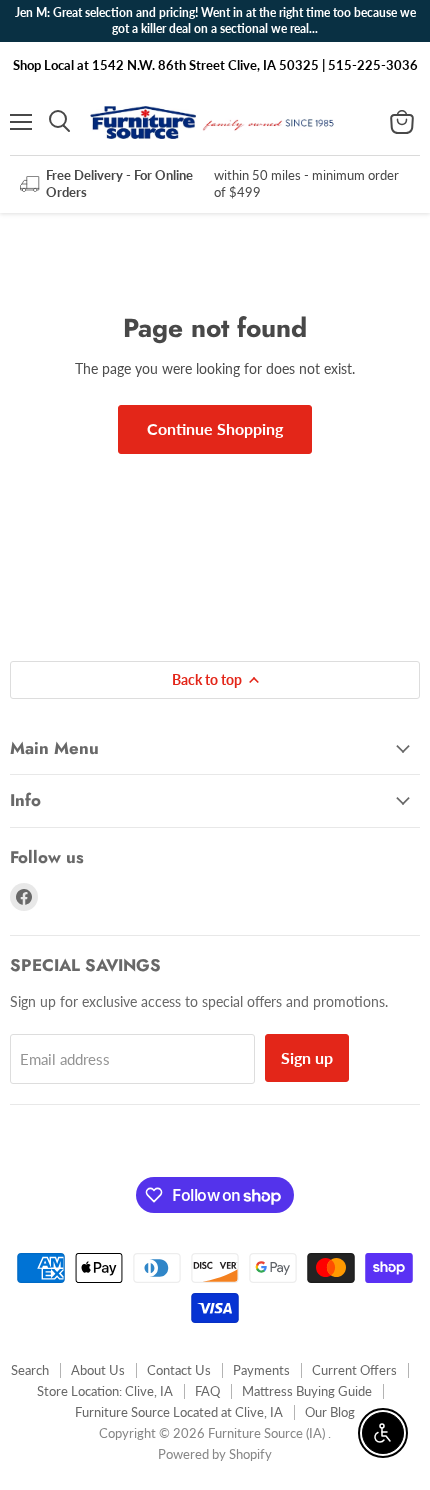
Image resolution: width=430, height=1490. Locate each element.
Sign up (307, 1057)
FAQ (207, 1391)
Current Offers (354, 1370)
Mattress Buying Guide (307, 1391)
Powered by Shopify (215, 1454)
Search (30, 1370)
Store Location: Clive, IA (105, 1391)
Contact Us (179, 1370)
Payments (261, 1370)
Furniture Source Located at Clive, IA (179, 1412)
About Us (98, 1370)
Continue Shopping (215, 428)
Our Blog (330, 1412)
